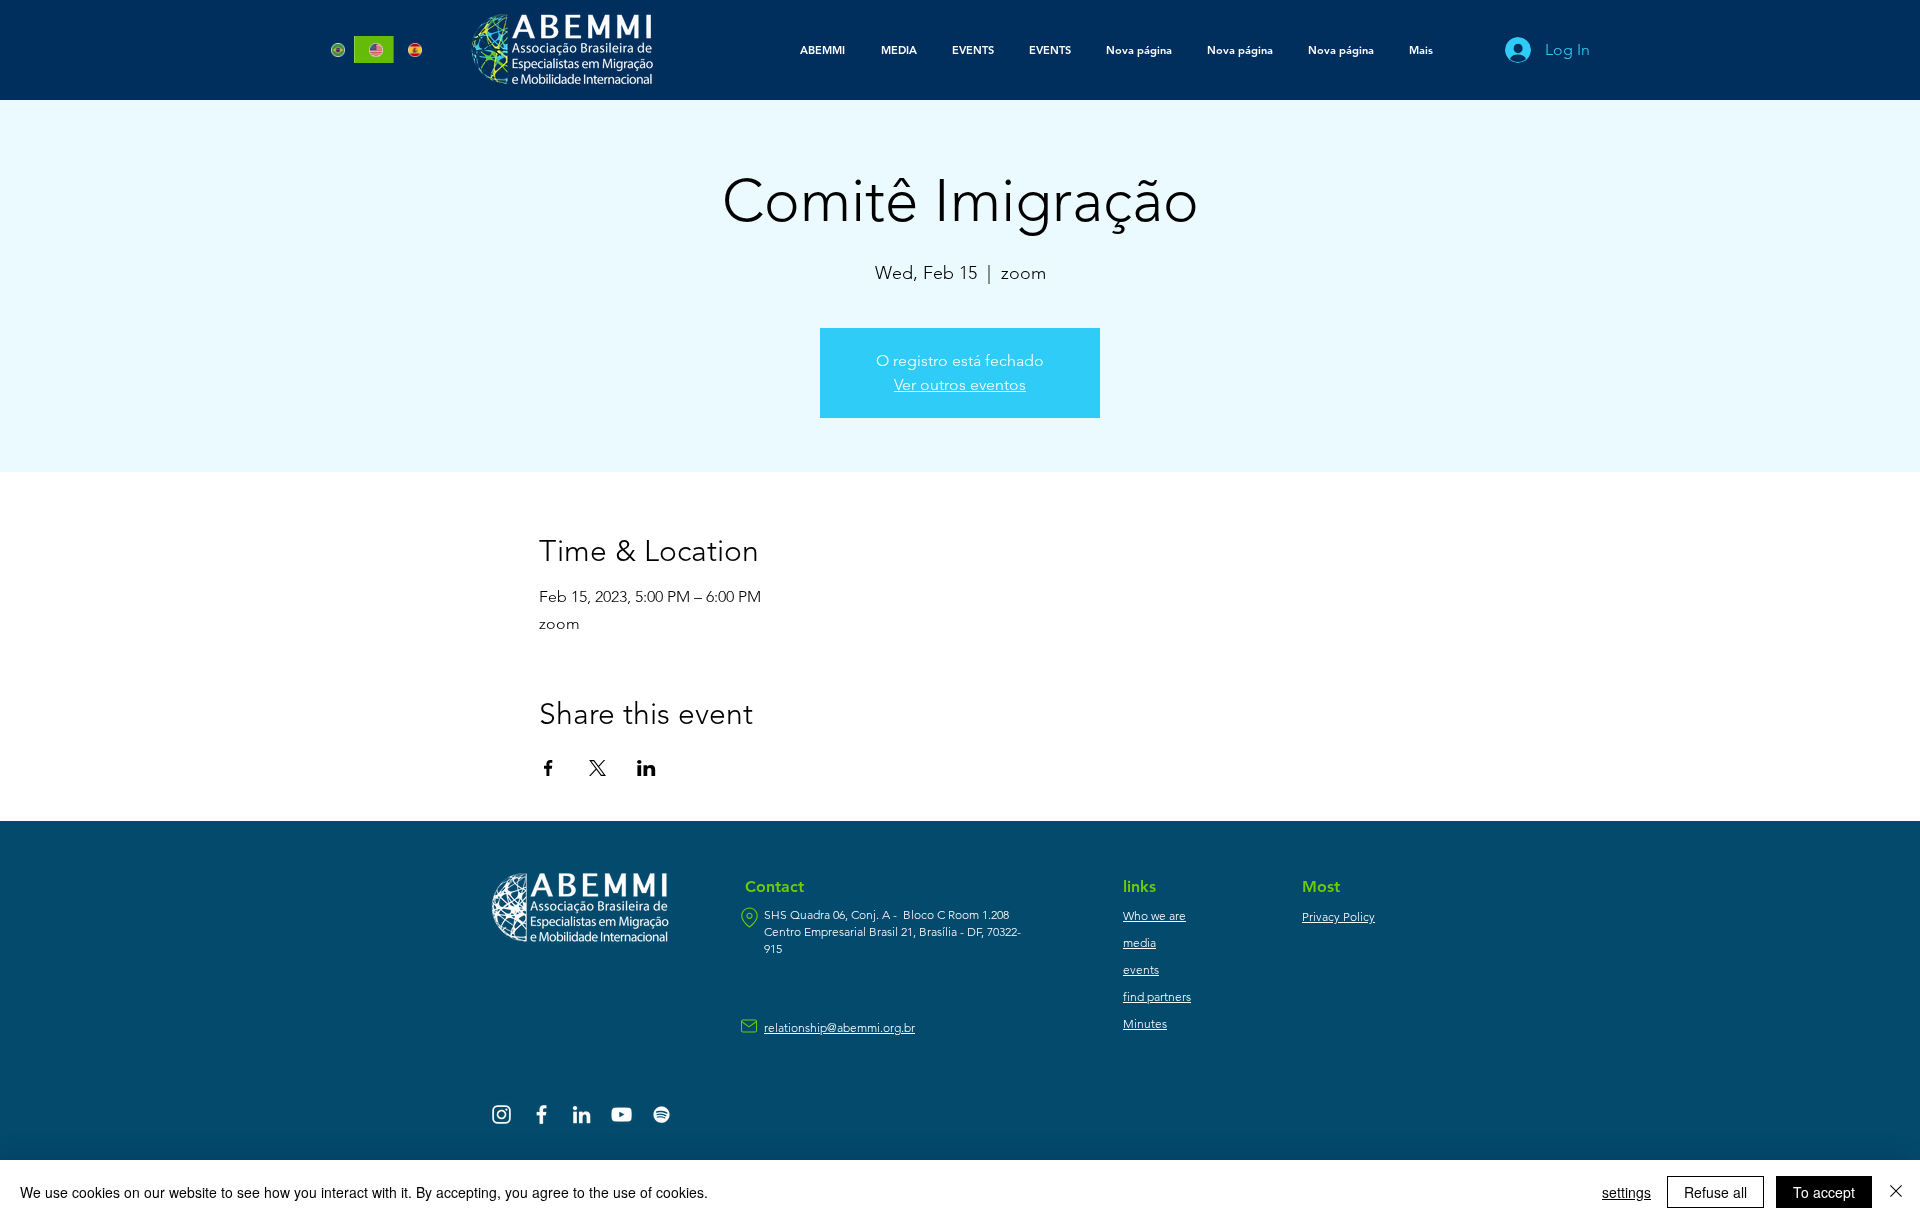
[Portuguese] (335, 49)
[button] (898, 50)
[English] (373, 49)
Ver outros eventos (960, 384)
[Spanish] (412, 49)
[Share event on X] (597, 768)
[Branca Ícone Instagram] (501, 1114)
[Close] (1896, 1192)
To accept (1824, 1192)
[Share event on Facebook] (548, 768)
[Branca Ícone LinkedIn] (581, 1114)
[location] (749, 917)
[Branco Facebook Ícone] (541, 1114)
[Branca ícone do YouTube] (621, 1114)
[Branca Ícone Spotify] (661, 1114)
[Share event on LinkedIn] (646, 768)
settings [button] (1626, 1192)
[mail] (749, 1026)
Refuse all (1715, 1192)
